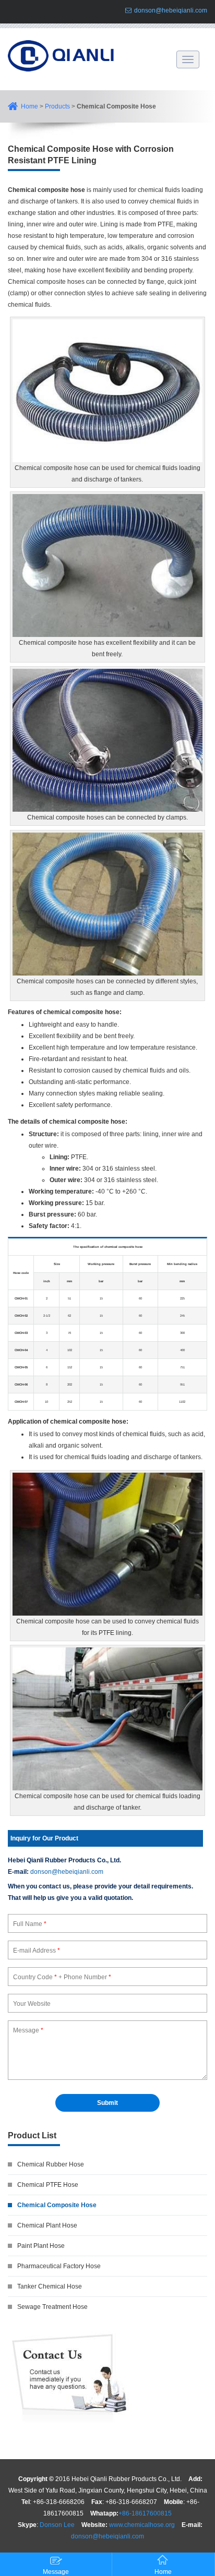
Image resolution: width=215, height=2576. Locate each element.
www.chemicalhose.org (142, 2525)
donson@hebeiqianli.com (171, 10)
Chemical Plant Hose (47, 2225)
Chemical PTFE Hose (48, 2185)
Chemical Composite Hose (57, 2205)
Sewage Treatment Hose (52, 2307)
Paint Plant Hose (41, 2246)
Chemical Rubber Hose (51, 2164)
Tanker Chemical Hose (50, 2286)
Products (57, 106)
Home (29, 106)
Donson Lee (57, 2525)
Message (56, 2572)
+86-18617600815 (145, 2513)
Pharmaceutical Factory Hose (59, 2266)
